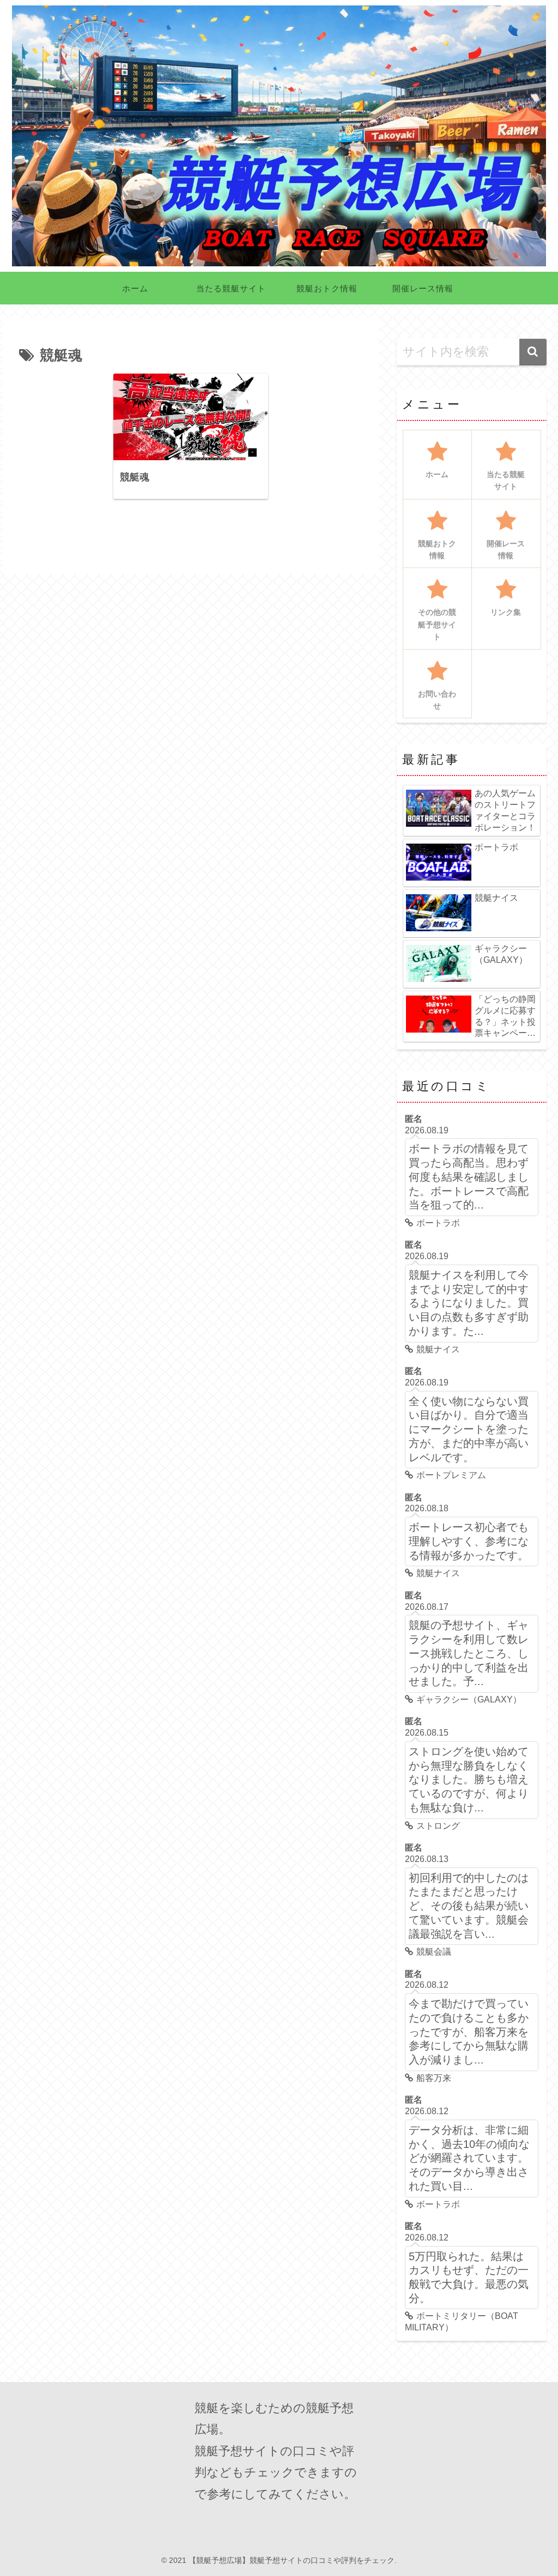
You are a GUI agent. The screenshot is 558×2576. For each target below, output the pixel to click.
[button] (533, 352)
